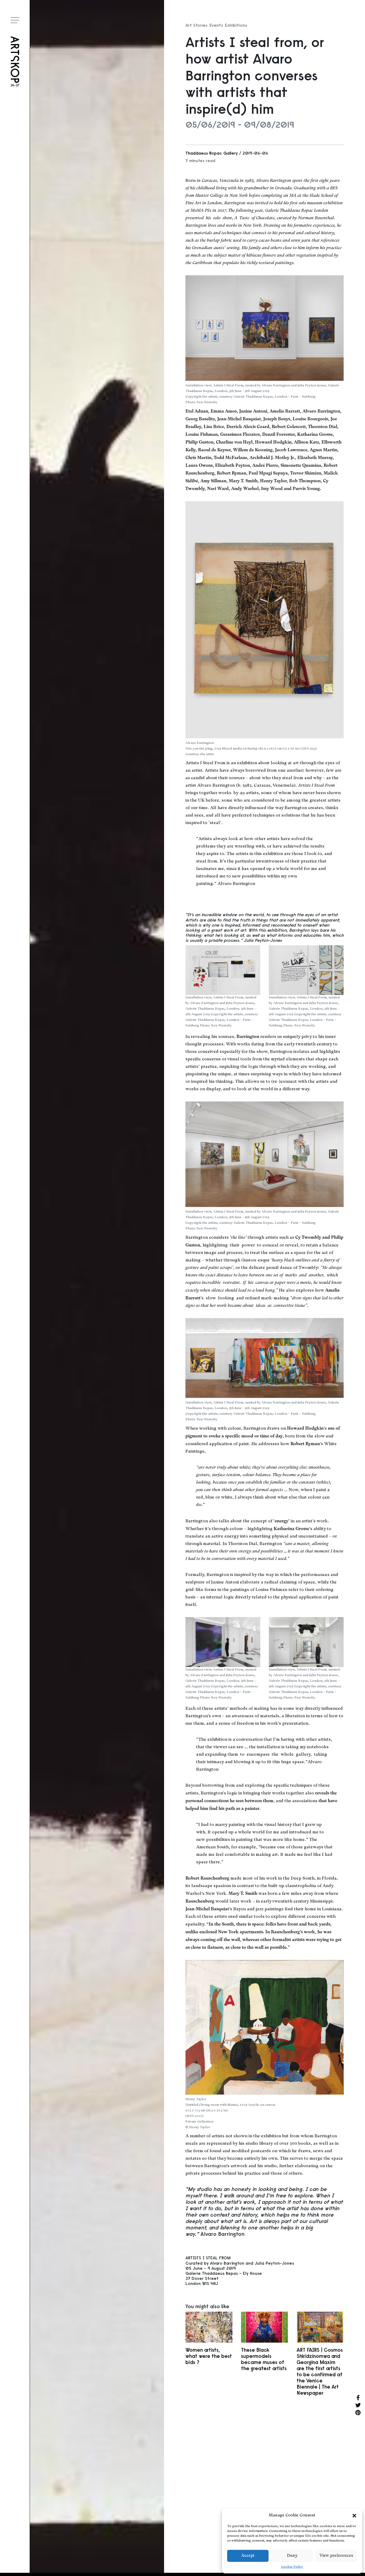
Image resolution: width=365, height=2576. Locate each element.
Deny (292, 2556)
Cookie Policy (292, 2567)
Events (216, 25)
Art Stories (196, 25)
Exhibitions (236, 25)
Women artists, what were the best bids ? (209, 2356)
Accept (248, 2556)
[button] (354, 2516)
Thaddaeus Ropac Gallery (212, 153)
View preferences (336, 2556)
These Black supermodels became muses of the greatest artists (264, 2359)
